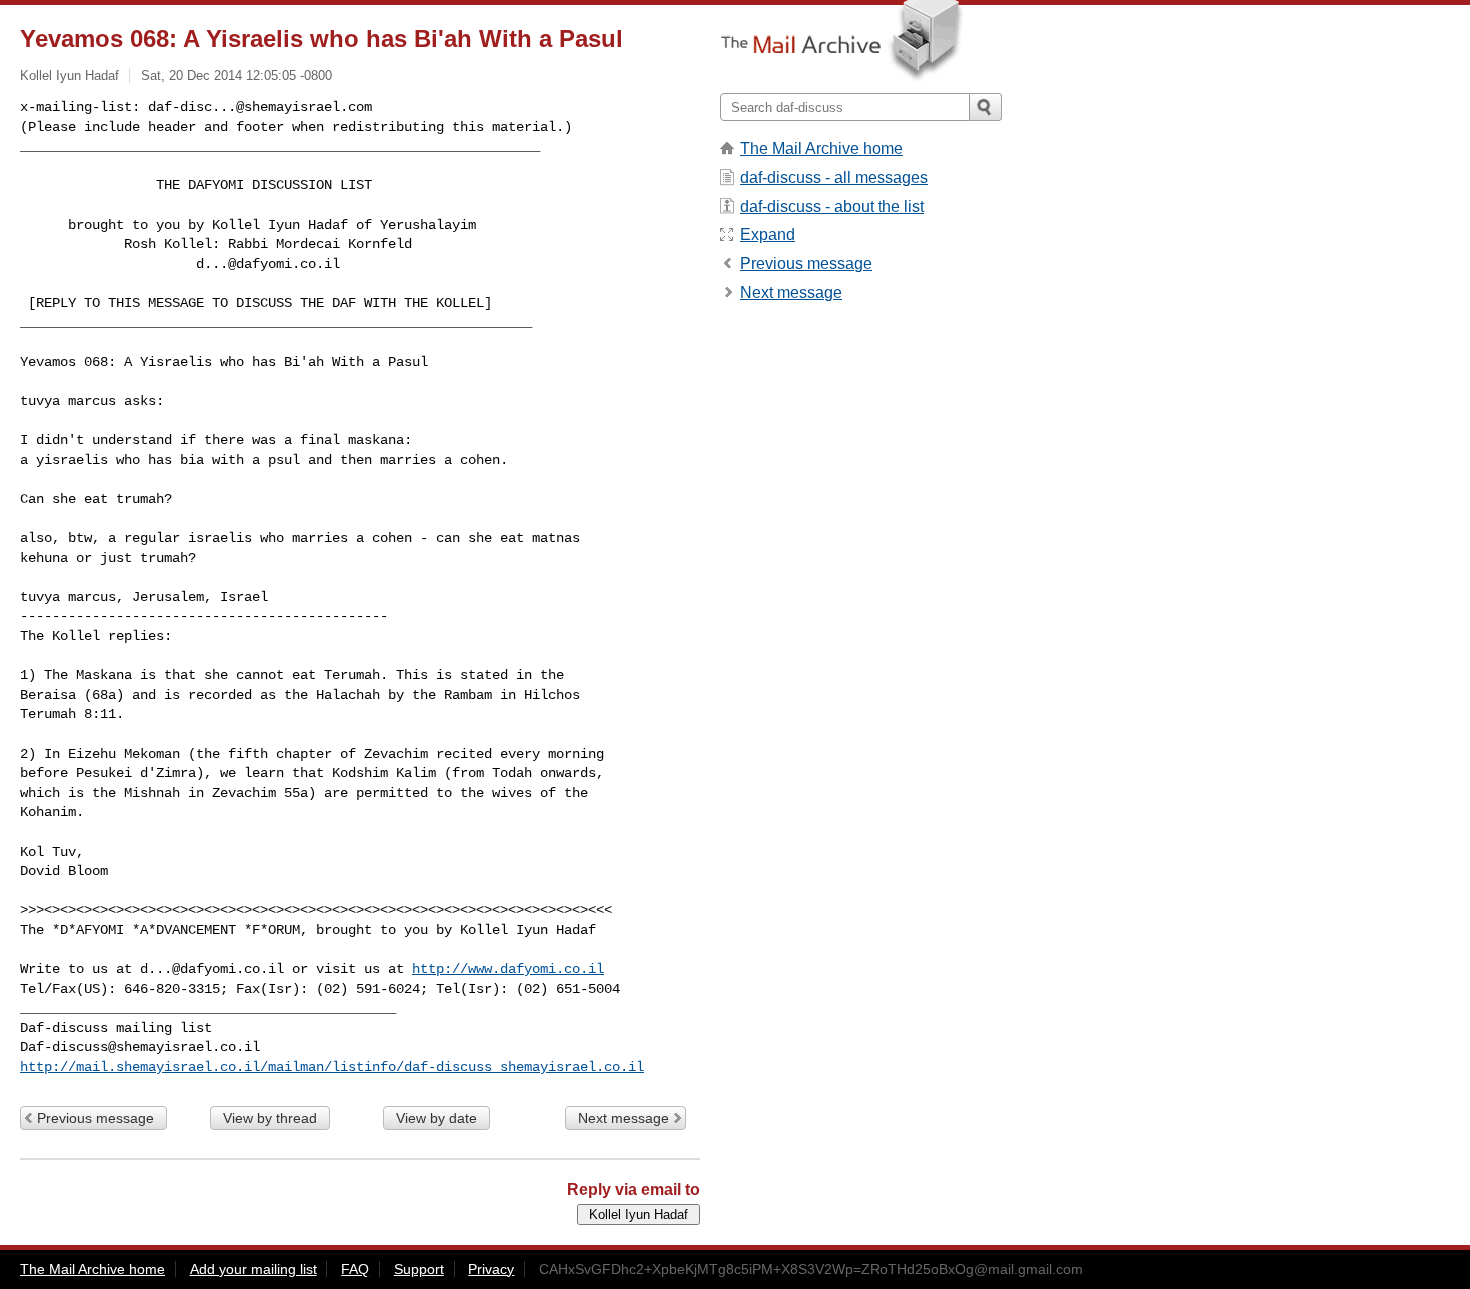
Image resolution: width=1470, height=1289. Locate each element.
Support (419, 1269)
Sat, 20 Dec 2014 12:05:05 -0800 (236, 75)
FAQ (355, 1269)
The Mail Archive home (821, 148)
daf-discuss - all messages (834, 177)
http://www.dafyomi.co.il (508, 969)
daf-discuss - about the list (832, 206)
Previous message (95, 1118)
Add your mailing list (253, 1269)
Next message (623, 1118)
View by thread (270, 1118)
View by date (436, 1118)
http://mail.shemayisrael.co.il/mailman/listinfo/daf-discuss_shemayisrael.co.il (332, 1067)
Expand (767, 234)
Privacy (491, 1269)
